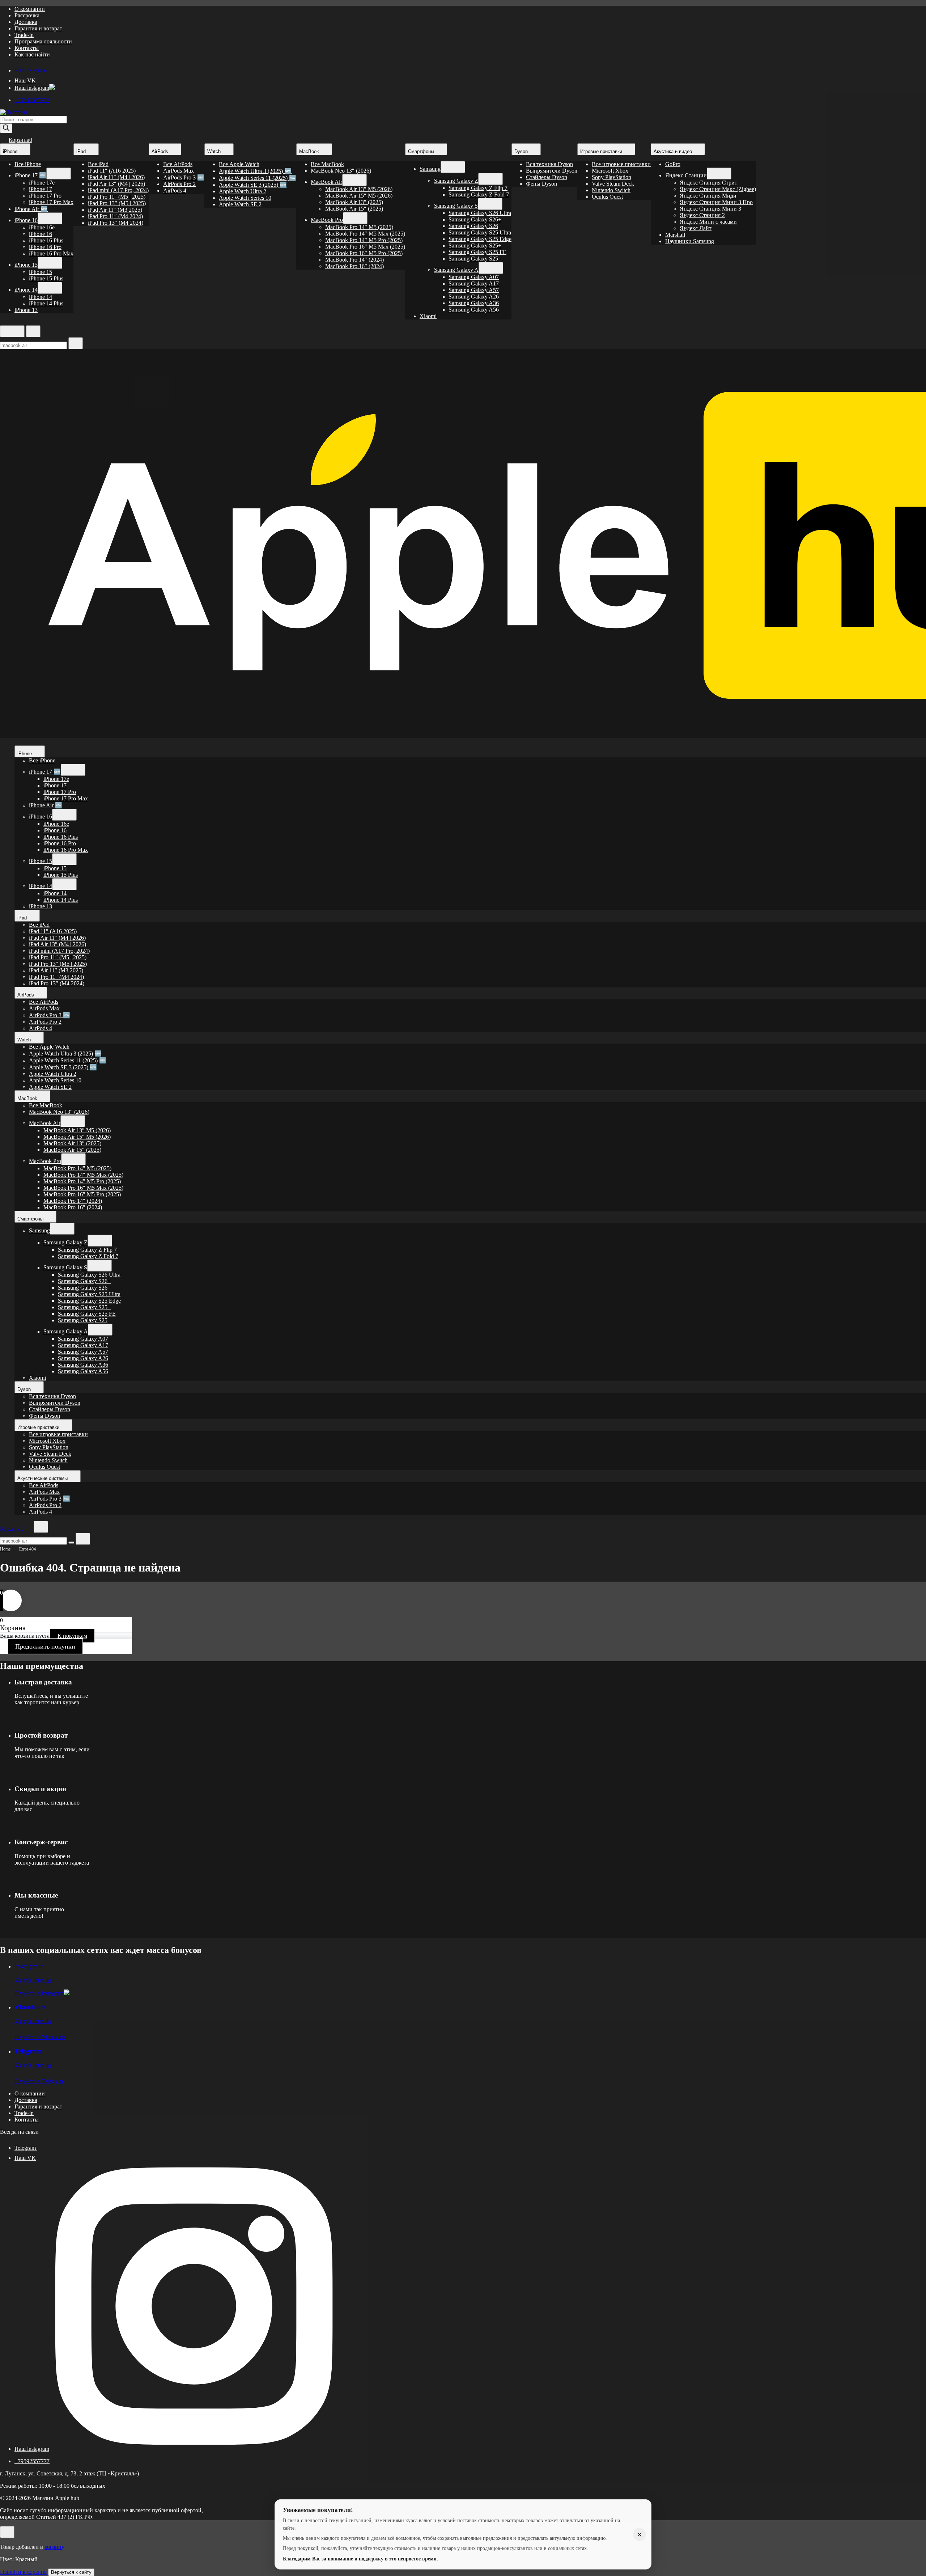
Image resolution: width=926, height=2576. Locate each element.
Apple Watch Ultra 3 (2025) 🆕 (255, 171)
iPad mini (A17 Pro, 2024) (118, 190)
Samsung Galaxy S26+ (475, 219)
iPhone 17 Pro (45, 196)
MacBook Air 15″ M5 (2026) (359, 196)
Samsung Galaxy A (456, 270)
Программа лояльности (43, 41)
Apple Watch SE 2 (240, 204)
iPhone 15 (26, 265)
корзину (54, 2547)
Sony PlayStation (611, 177)
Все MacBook (327, 164)
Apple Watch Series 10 (245, 198)
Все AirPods (178, 164)
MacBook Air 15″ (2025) (354, 209)
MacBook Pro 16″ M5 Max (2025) (365, 247)
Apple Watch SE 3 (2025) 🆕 (253, 185)
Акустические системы (43, 1478)
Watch (215, 151)
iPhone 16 (26, 220)
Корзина (20, 140)
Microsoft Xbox (610, 171)
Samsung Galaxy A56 (474, 310)
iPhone (11, 151)
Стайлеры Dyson (547, 177)
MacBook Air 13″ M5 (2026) (359, 189)
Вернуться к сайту (71, 2572)
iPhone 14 (26, 290)
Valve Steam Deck (613, 184)
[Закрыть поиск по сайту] (83, 1539)
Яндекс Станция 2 (702, 215)
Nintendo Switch (611, 190)
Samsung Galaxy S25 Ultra (480, 232)
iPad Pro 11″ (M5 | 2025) (117, 197)
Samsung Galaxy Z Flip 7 (478, 188)
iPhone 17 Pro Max (51, 202)
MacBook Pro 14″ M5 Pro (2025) (364, 240)
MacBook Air (326, 182)
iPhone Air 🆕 (31, 209)
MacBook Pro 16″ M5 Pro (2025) (364, 253)
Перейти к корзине (23, 2572)
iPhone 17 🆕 (30, 175)
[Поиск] (6, 128)
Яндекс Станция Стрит (708, 183)
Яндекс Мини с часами (708, 222)
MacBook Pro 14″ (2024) (354, 260)
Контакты (27, 48)
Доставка (26, 22)
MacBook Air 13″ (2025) (354, 202)
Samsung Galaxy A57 (474, 290)
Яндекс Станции (686, 175)
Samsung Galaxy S (456, 206)
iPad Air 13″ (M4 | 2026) (116, 184)
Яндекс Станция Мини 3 (710, 209)
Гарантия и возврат (38, 28)
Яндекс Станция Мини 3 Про (716, 202)
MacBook (310, 151)
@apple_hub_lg (33, 1980)
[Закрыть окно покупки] (7, 2532)
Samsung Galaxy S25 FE (477, 252)
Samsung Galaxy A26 (474, 297)
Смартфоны (422, 151)
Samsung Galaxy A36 (474, 303)
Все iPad (98, 164)
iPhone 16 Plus (46, 240)
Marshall (675, 235)
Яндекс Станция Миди (708, 196)
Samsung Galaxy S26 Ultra (480, 213)
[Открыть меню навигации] (12, 331)
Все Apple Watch (239, 164)
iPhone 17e (42, 183)
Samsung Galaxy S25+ (475, 246)
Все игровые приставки (621, 164)
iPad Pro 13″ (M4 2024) (116, 223)
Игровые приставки (602, 151)
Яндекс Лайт (696, 228)
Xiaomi (428, 316)
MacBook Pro (327, 220)
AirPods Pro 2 (179, 184)
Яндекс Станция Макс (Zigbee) (718, 189)
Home (5, 1549)
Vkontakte (30, 2007)
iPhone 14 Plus (46, 303)
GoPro (673, 164)
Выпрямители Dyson (552, 171)
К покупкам (72, 1636)
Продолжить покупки (45, 1646)
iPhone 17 (41, 189)
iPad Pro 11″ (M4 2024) (115, 216)
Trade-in (24, 35)
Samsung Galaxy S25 (473, 259)
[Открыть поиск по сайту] (33, 331)
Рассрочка (27, 15)
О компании (30, 9)
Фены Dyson (541, 184)
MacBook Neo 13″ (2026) (341, 171)
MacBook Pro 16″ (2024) (354, 266)
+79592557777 (32, 100)
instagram (29, 1966)
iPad (82, 151)
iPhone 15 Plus (46, 278)
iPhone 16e (42, 227)
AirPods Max (179, 171)
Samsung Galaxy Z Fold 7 (479, 194)
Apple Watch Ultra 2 (243, 191)
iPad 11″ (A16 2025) (112, 171)
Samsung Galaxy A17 (474, 284)
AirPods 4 (175, 191)
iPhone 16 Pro (45, 247)
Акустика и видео (674, 151)
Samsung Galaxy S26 (473, 226)
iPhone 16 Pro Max (51, 253)
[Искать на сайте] (76, 343)
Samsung (430, 169)
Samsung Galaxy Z (456, 181)
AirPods (161, 151)
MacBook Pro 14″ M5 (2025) (359, 227)
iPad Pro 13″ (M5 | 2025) (117, 203)
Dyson (522, 151)
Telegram (28, 2051)
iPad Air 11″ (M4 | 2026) (116, 177)
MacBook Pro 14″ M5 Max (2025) (365, 234)
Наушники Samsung (690, 241)
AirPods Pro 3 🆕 (184, 177)
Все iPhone (28, 164)
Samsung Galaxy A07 (474, 277)
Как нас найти (32, 54)
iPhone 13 (26, 310)
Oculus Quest (607, 197)
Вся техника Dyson (549, 164)
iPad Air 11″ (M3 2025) (115, 210)
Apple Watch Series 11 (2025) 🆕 (258, 178)
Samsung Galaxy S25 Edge (480, 239)
